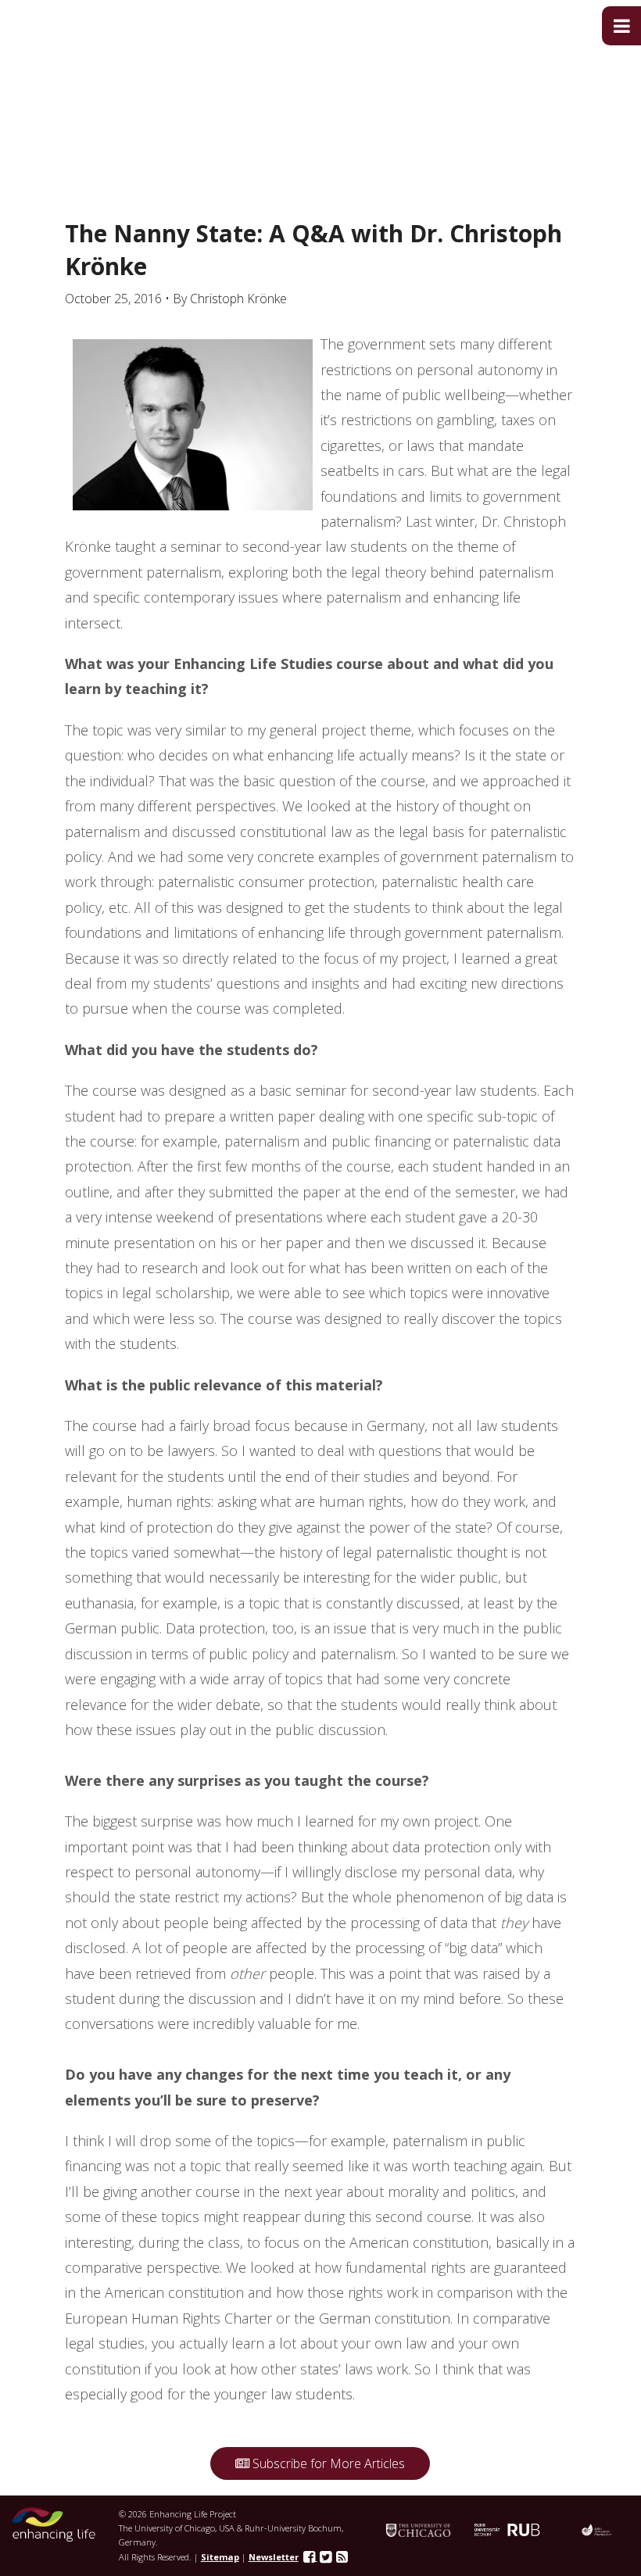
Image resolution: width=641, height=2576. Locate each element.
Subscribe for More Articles (327, 2463)
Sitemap (220, 2557)
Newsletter (274, 2557)
